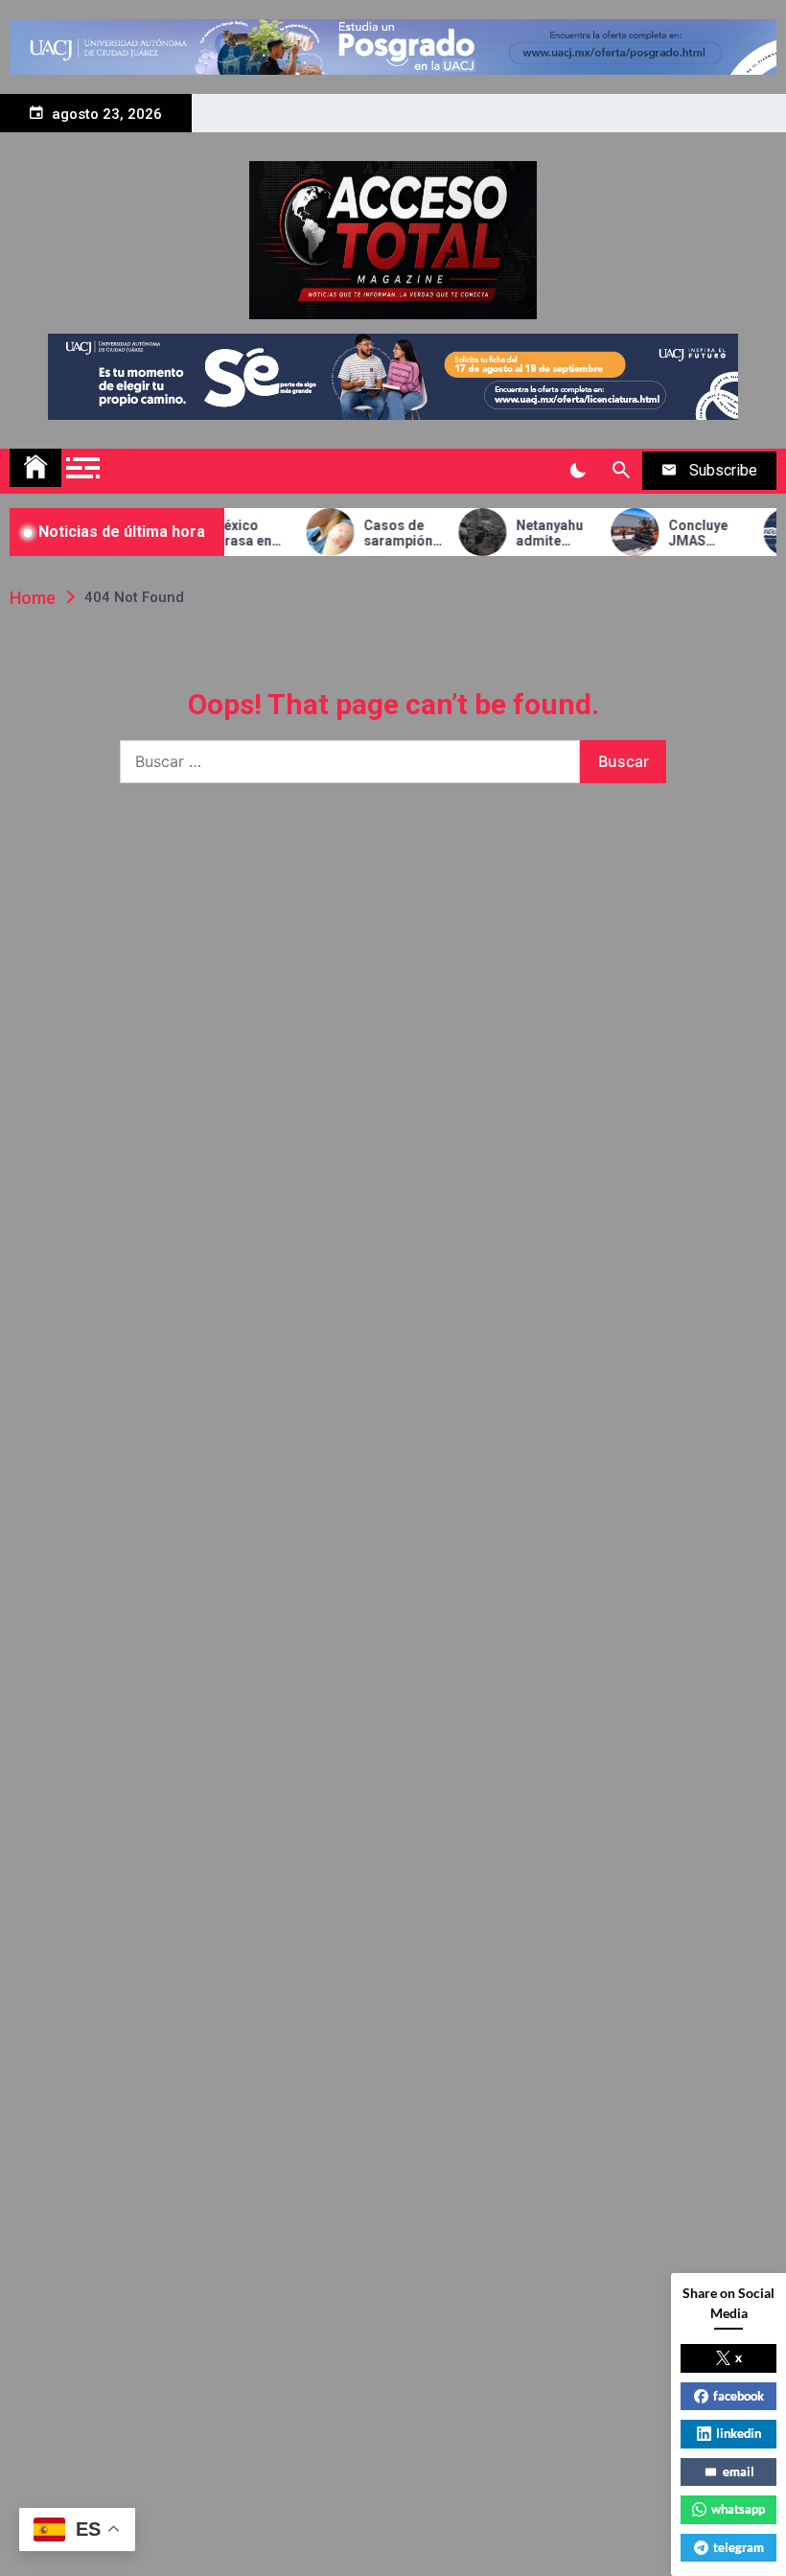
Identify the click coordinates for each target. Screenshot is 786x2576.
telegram (739, 2547)
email (739, 2472)
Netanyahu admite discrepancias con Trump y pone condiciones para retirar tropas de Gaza (539, 534)
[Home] (35, 468)
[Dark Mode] (578, 471)
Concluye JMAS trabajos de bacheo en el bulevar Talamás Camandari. (691, 534)
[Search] (621, 471)
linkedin (739, 2433)
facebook (739, 2396)
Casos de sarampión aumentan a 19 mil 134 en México (383, 534)
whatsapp (738, 2509)
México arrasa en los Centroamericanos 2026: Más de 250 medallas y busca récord (234, 534)
